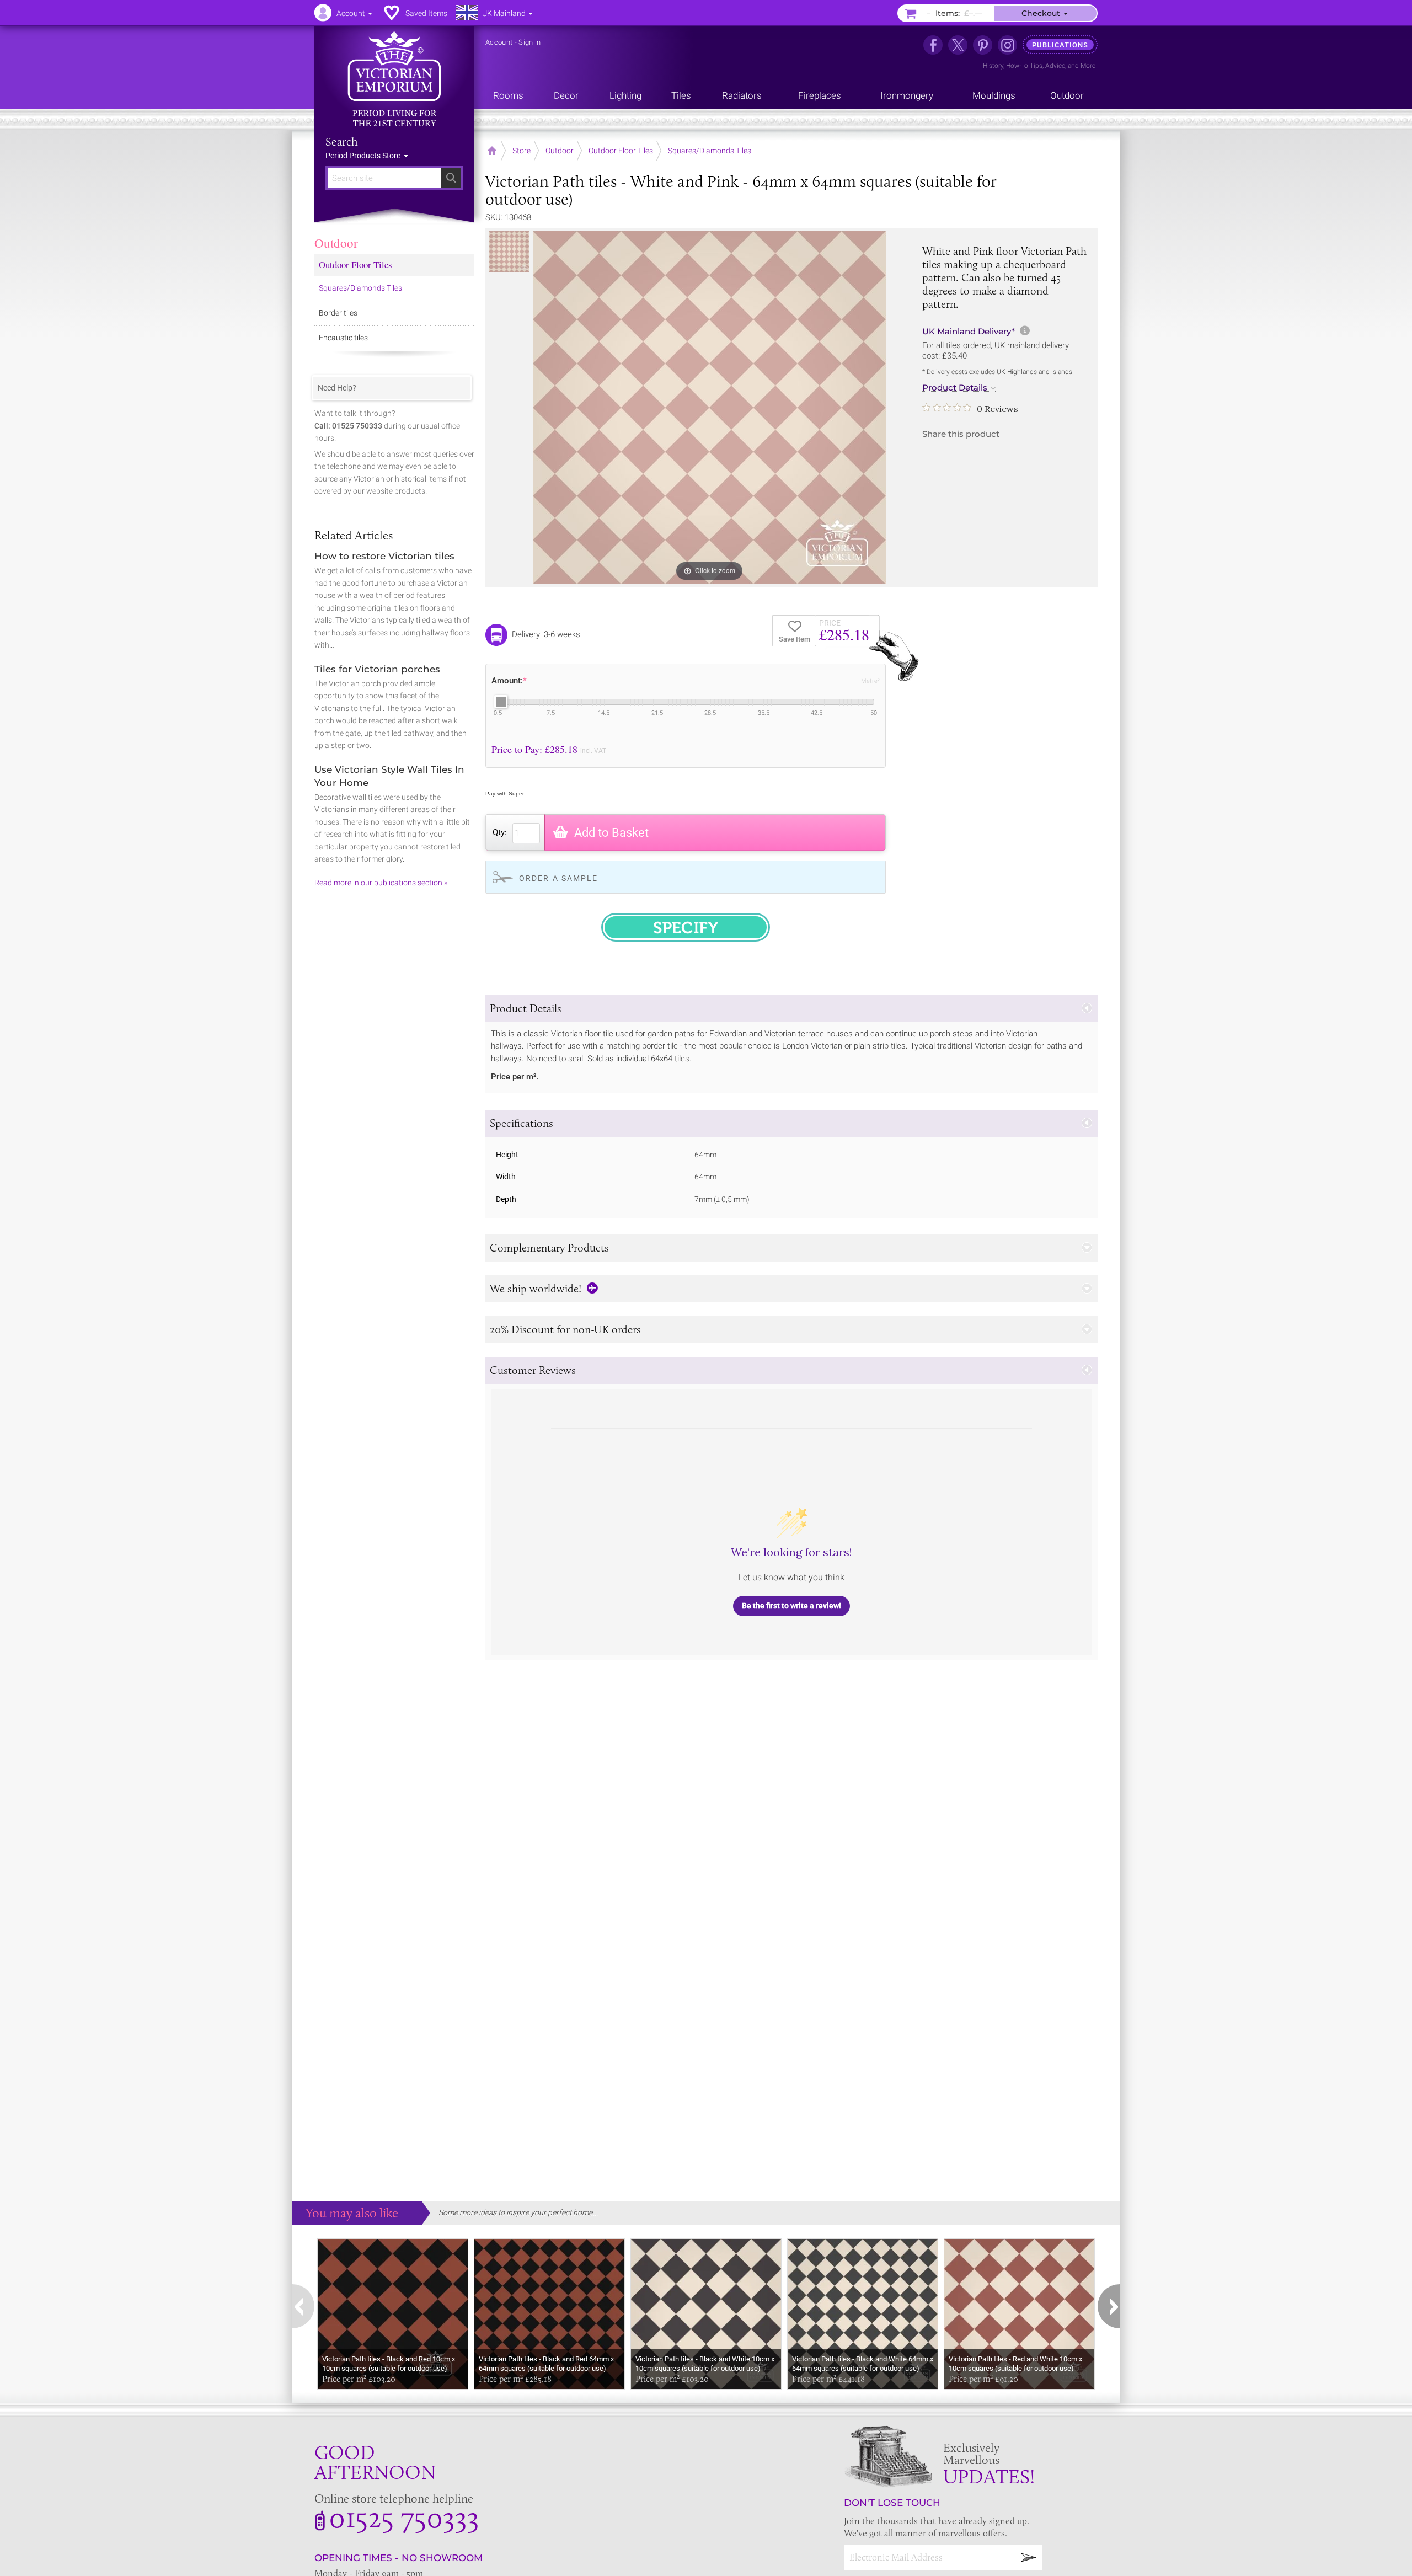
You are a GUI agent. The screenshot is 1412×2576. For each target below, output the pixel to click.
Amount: (509, 681)
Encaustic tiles (343, 338)
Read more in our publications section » (381, 883)
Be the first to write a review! (791, 1606)
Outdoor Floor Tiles (355, 264)
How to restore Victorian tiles (384, 556)
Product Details (955, 388)
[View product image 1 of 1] (509, 252)
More (1088, 66)
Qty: (500, 832)
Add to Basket (611, 833)
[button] (791, 1009)
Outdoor (336, 243)
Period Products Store (364, 156)
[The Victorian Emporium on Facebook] (933, 45)
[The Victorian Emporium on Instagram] (1007, 45)
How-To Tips (1024, 66)
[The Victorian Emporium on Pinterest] (983, 45)
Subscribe (1029, 2558)
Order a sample (558, 878)
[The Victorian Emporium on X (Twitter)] (958, 45)
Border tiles (338, 313)
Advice (1055, 66)
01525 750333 (404, 2517)
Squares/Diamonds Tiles (360, 288)
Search (342, 142)
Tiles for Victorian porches (377, 669)
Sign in (529, 42)
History (993, 66)
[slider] (501, 702)
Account (499, 42)
